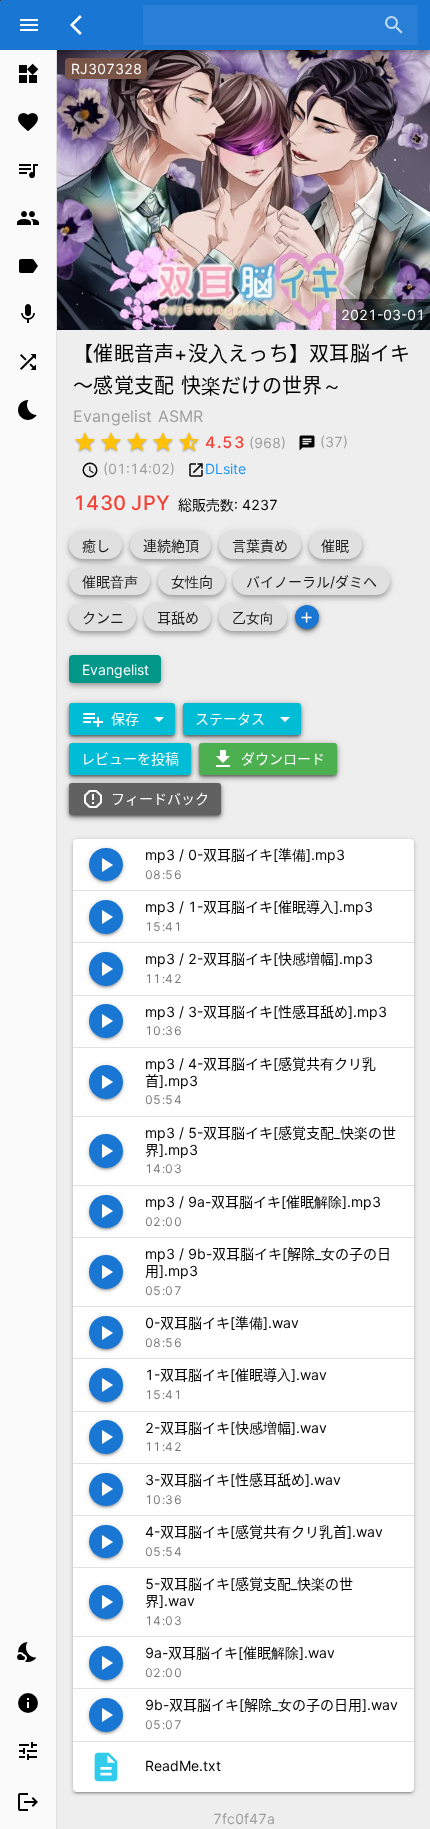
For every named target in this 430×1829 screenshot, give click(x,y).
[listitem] (28, 74)
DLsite (225, 468)
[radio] (85, 442)
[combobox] (265, 25)
